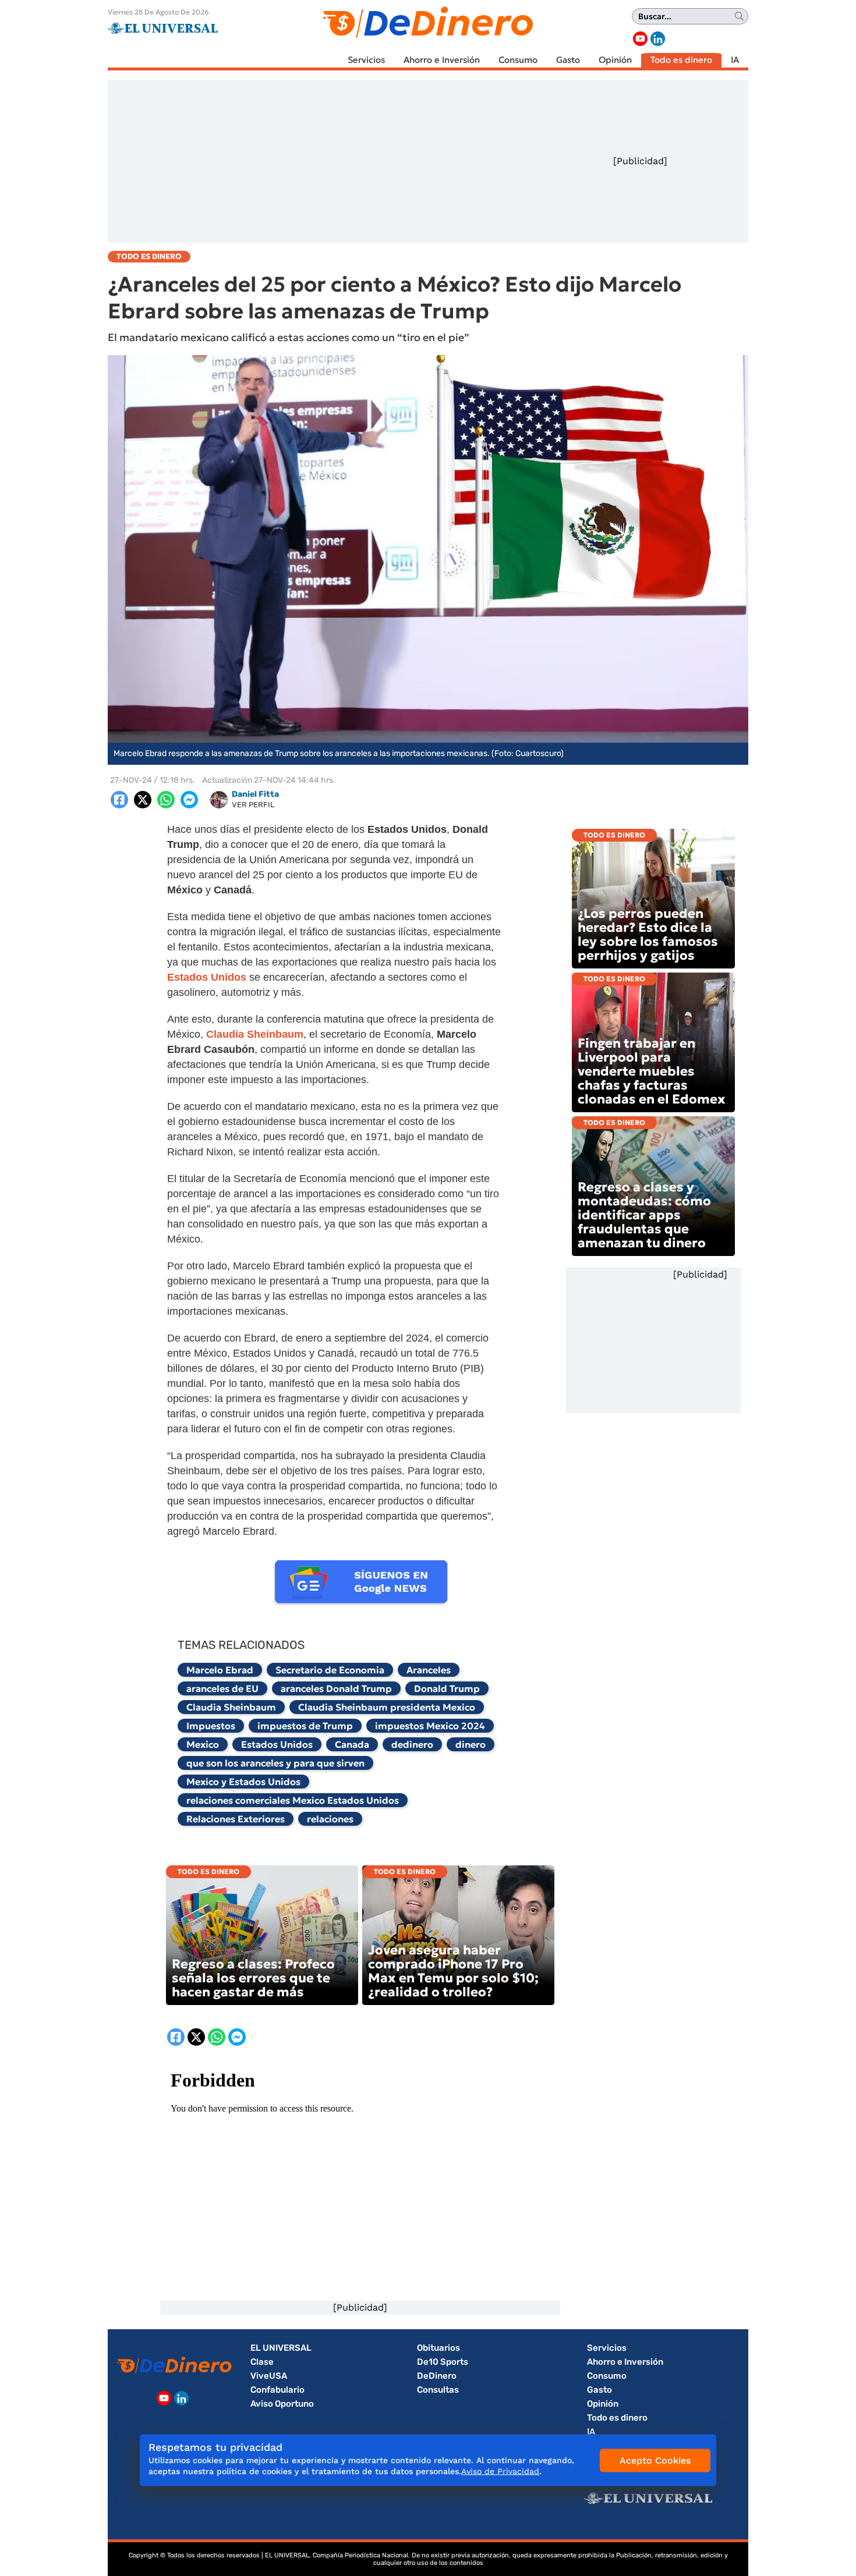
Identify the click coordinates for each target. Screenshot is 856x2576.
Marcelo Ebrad (220, 1670)
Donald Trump (447, 1688)
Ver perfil (253, 805)
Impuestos (211, 1726)
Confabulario (277, 2390)
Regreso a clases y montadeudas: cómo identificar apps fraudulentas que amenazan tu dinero (644, 1215)
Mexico (203, 1744)
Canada (352, 1744)
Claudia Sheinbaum (231, 1707)
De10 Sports (443, 2362)
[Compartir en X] (143, 800)
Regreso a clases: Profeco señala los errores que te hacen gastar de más (253, 1978)
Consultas (438, 2390)
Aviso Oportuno (282, 2404)
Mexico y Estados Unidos (243, 1782)
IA (735, 60)
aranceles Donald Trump (336, 1688)
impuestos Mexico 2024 (430, 1726)
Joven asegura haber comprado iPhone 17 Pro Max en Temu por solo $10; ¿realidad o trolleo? (453, 1971)
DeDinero (437, 2376)
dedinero (412, 1744)
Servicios (366, 60)
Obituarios (438, 2348)
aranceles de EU (222, 1688)
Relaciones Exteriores (236, 1819)
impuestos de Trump (305, 1726)
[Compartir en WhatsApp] (166, 800)
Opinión (615, 60)
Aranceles (429, 1670)
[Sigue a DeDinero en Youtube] (640, 39)
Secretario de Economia (330, 1670)
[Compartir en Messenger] (189, 800)
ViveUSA (269, 2376)
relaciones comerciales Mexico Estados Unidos (293, 1800)
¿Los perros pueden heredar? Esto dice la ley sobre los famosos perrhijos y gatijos (648, 934)
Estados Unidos (277, 1744)
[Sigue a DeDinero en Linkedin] (658, 39)
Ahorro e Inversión (442, 60)
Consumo (518, 60)
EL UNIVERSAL (281, 2348)
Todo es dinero (681, 60)
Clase (262, 2362)
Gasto (568, 60)
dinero (471, 1744)
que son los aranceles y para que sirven (275, 1763)
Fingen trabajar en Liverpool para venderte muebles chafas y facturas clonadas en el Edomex (652, 1071)
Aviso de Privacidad (500, 2471)
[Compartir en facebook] (119, 800)
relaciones (330, 1819)
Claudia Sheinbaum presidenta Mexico (387, 1707)
